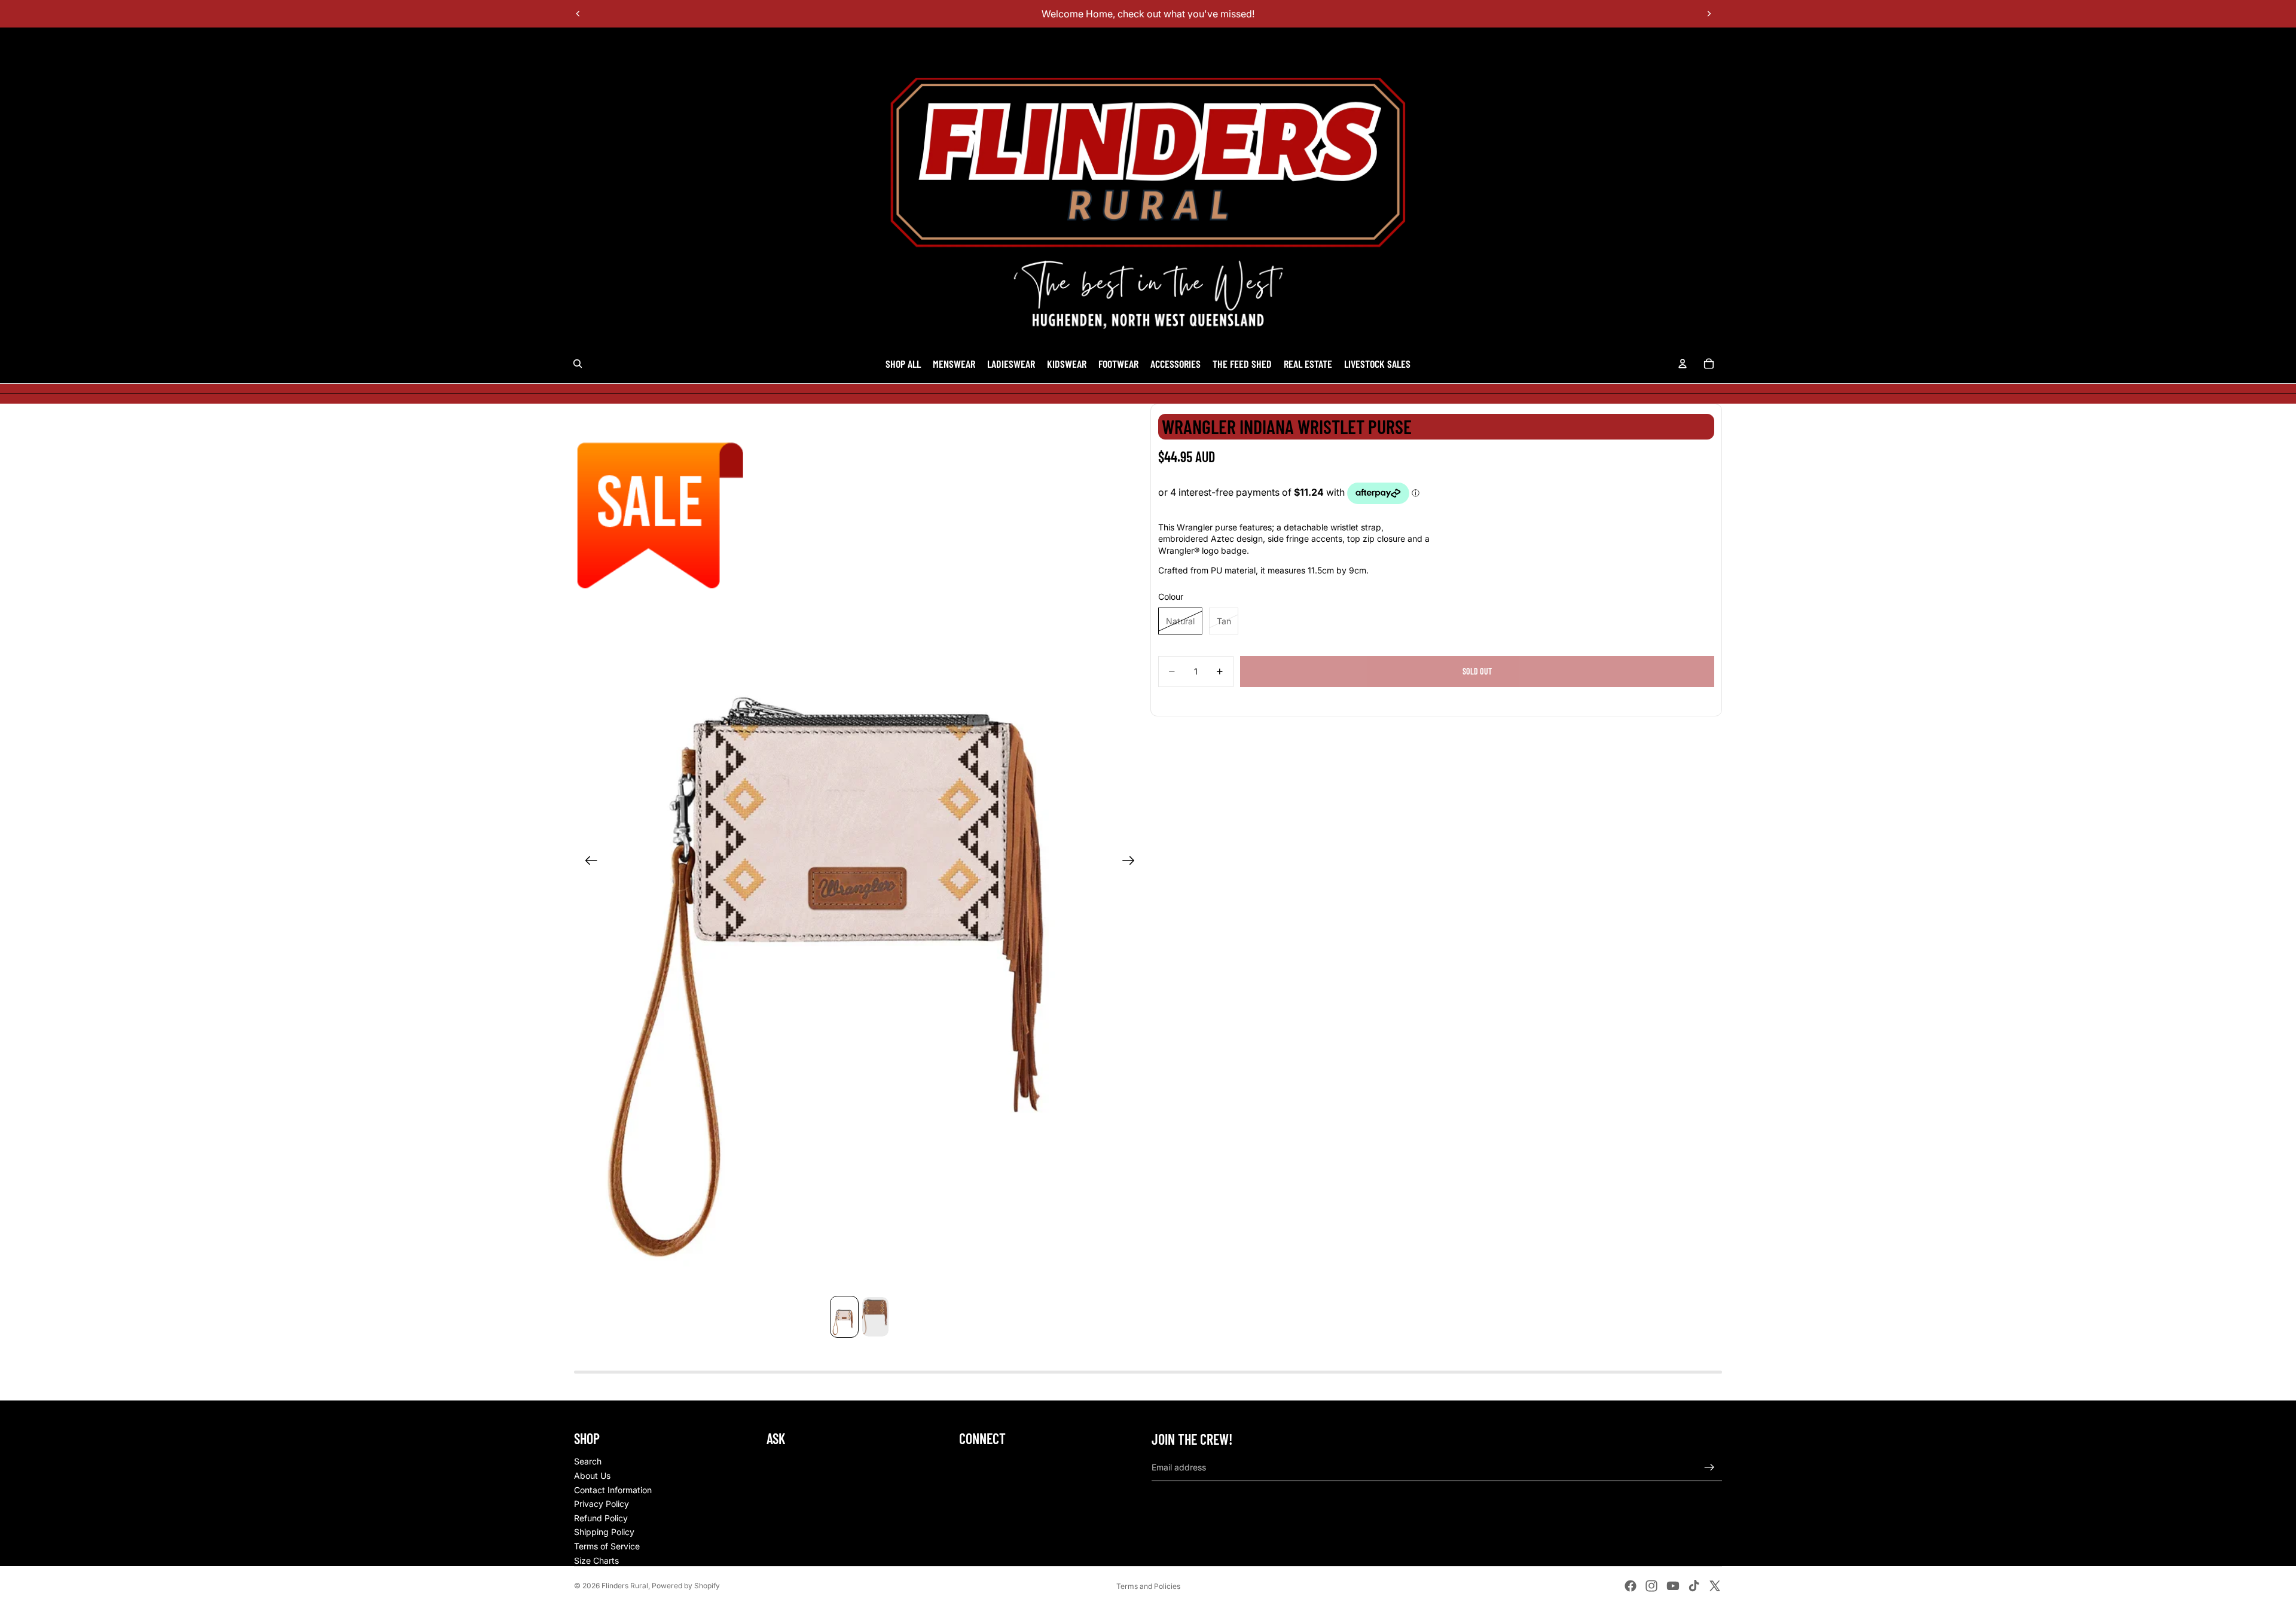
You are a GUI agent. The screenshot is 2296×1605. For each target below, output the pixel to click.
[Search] (578, 364)
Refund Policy (601, 1518)
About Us (592, 1476)
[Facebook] (1631, 1586)
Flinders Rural (625, 1586)
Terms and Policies (1148, 1586)
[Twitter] (1715, 1586)
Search (588, 1461)
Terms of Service (607, 1546)
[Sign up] (1709, 1467)
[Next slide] (1709, 14)
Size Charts (596, 1560)
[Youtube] (1673, 1586)
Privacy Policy (602, 1504)
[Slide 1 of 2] (844, 1317)
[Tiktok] (1694, 1586)
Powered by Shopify (686, 1586)
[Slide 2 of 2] (875, 1317)
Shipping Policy (604, 1532)
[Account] (1683, 364)
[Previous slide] (578, 14)
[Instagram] (1651, 1586)
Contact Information (613, 1490)
